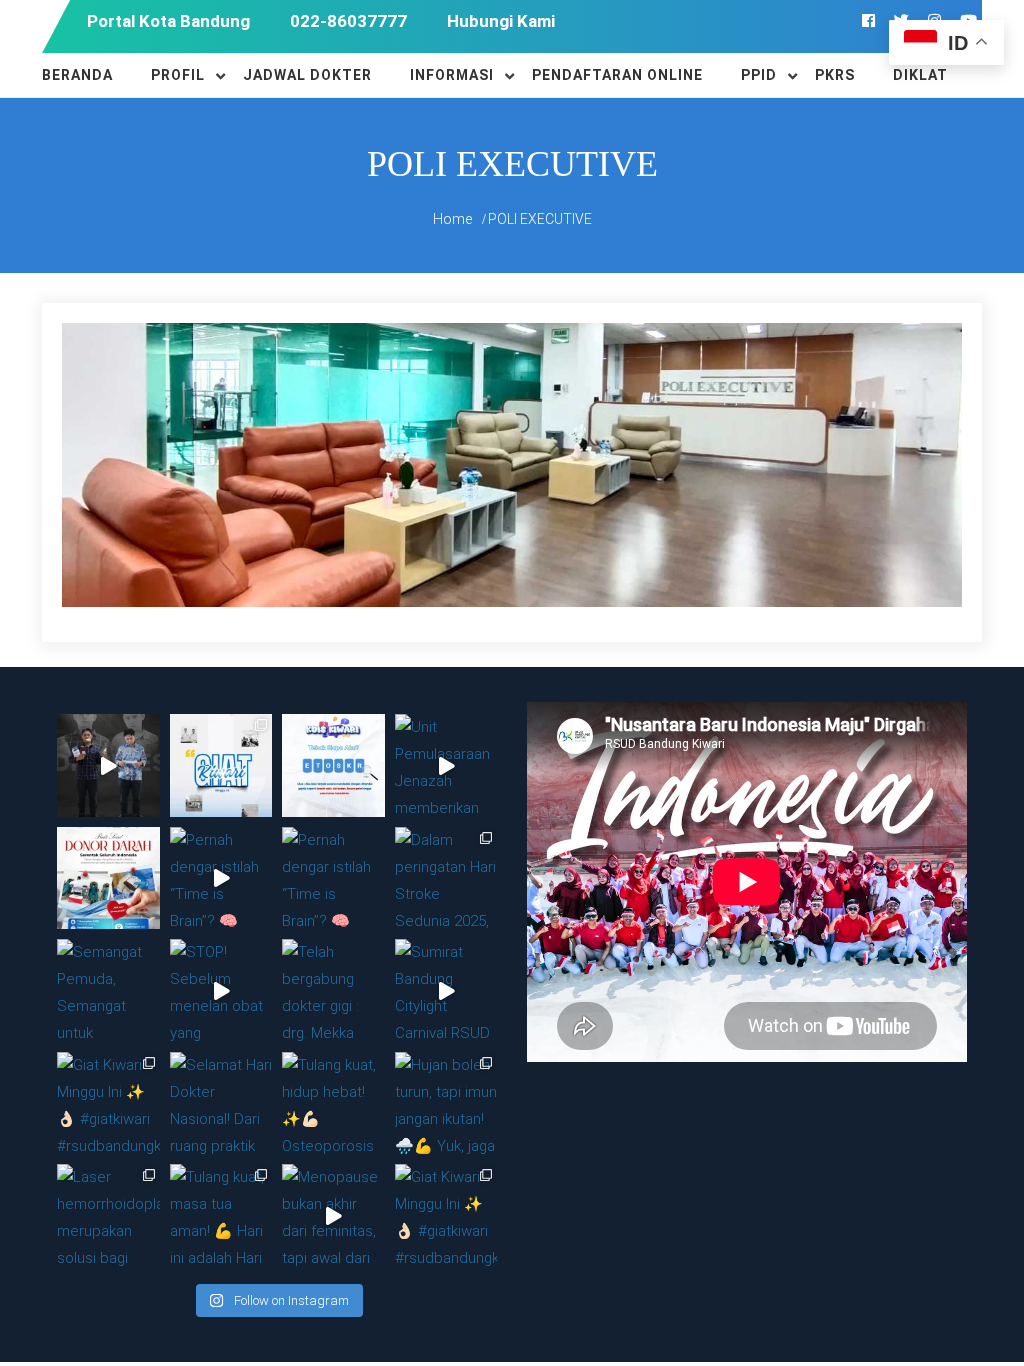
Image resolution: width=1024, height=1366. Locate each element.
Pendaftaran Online (617, 75)
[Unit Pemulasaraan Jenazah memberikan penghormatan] (446, 765)
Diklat (920, 75)
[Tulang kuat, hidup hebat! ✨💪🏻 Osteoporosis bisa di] (333, 1103)
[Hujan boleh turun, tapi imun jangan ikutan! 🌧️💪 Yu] (446, 1103)
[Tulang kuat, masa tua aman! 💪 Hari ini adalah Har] (221, 1215)
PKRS (835, 75)
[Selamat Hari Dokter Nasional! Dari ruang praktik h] (221, 1103)
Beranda (77, 75)
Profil (178, 75)
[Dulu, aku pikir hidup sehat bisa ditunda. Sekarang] (108, 765)
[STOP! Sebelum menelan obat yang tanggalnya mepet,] (221, 990)
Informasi (452, 75)
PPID (759, 75)
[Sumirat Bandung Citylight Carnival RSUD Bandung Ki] (446, 990)
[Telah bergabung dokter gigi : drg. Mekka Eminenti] (333, 990)
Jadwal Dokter (307, 75)
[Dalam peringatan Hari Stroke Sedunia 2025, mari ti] (446, 878)
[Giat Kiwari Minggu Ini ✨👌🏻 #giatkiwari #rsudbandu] (221, 765)
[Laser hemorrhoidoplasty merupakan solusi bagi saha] (108, 1215)
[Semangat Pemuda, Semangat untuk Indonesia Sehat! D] (108, 990)
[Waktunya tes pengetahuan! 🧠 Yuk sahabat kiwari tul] (333, 765)
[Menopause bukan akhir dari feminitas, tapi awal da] (333, 1215)
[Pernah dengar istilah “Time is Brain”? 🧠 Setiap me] (221, 878)
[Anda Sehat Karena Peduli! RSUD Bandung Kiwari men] (108, 878)
